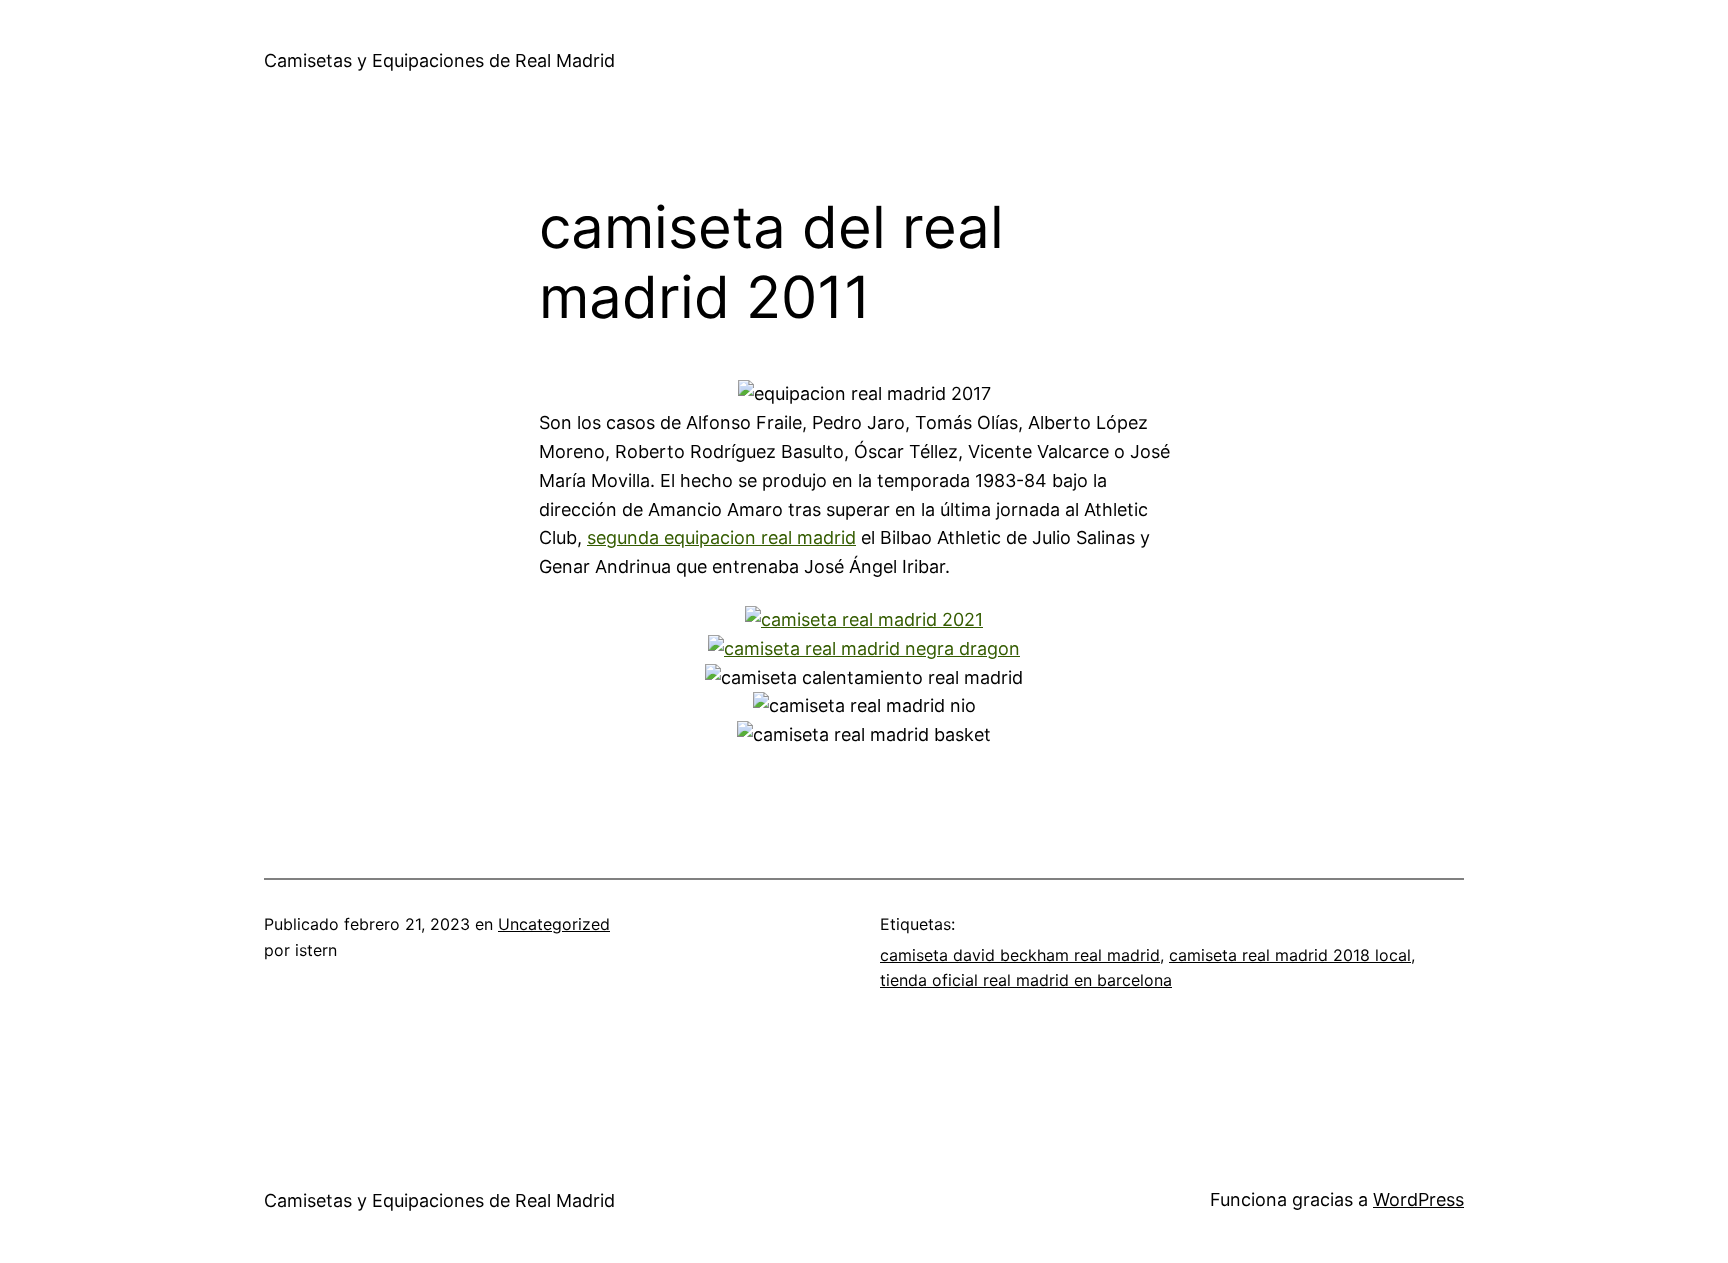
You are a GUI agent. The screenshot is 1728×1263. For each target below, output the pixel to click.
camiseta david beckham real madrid (1020, 955)
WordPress (1418, 1199)
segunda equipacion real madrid (721, 537)
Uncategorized (554, 924)
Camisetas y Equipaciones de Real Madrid (439, 60)
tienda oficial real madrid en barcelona (1026, 980)
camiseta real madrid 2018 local (1290, 955)
